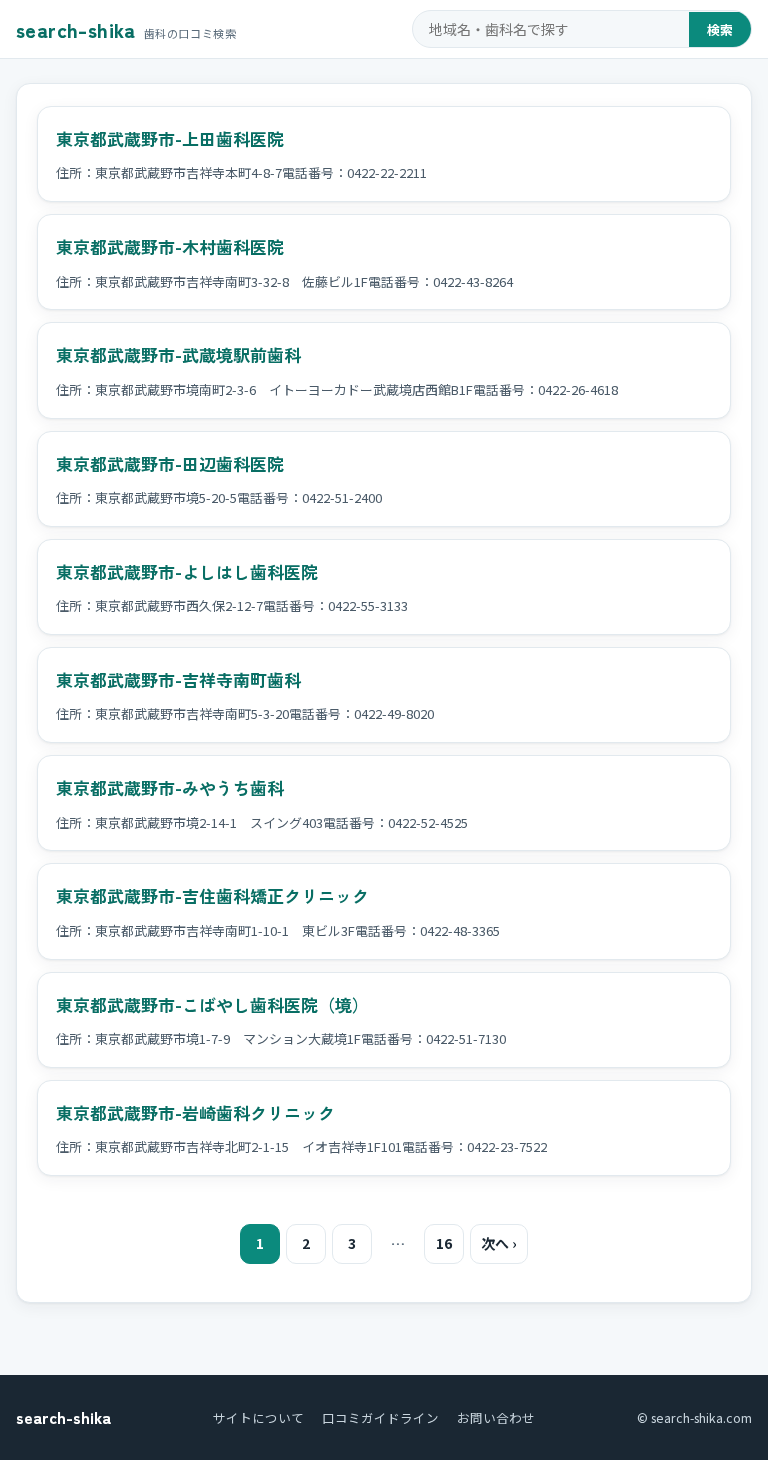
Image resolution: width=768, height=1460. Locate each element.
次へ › (499, 1243)
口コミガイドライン (380, 1417)
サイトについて (258, 1417)
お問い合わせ (496, 1417)
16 (444, 1243)
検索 (720, 29)
